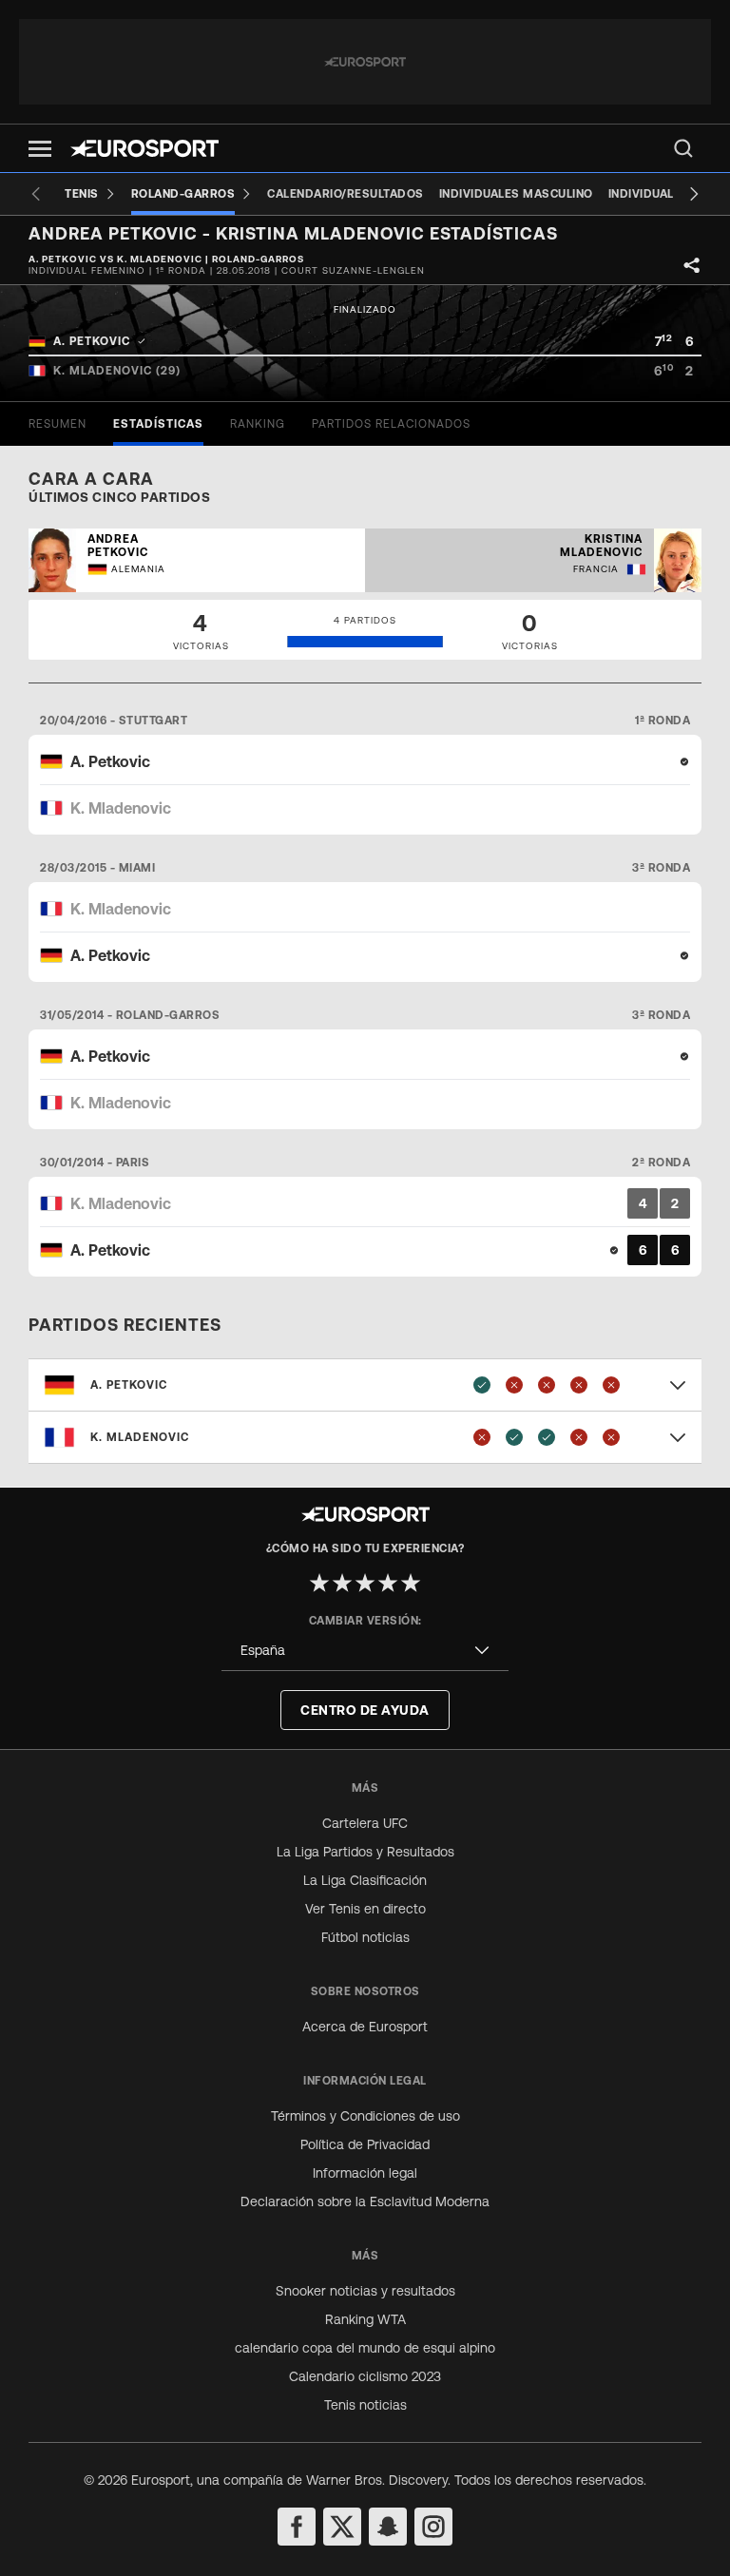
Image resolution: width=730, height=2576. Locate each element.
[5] (411, 1583)
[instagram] (433, 2527)
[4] (388, 1583)
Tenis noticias (365, 2405)
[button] (40, 149)
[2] (342, 1583)
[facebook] (297, 2527)
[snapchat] (388, 2527)
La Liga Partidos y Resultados (365, 1852)
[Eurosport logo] (144, 148)
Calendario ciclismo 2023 (365, 2376)
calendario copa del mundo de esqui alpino (365, 2348)
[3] (365, 1583)
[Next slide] (694, 194)
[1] (319, 1583)
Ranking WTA (365, 2319)
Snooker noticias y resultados (365, 2291)
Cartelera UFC (365, 1823)
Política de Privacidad (365, 2144)
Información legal (365, 2173)
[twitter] (342, 2527)
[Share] (692, 265)
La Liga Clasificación (365, 1880)
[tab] (58, 424)
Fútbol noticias (365, 1937)
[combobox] (365, 1651)
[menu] (683, 148)
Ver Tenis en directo (365, 1909)
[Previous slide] (36, 194)
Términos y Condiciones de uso (365, 2116)
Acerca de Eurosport (365, 2027)
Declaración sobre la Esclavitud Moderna (365, 2201)
